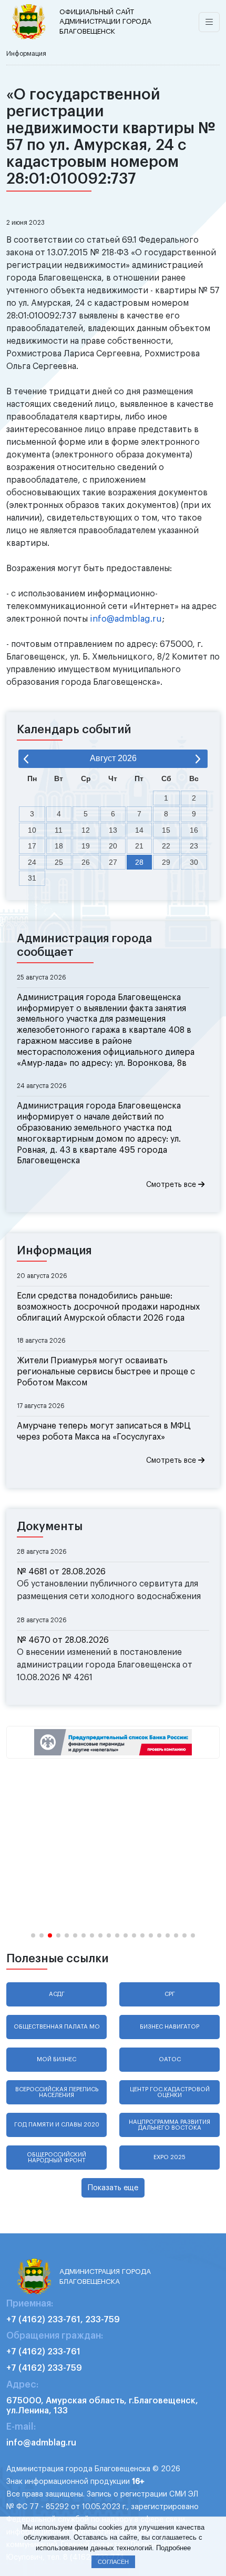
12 (86, 830)
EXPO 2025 (169, 2157)
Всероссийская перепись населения (57, 2092)
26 (86, 862)
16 (194, 830)
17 (32, 846)
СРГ (170, 1994)
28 (139, 862)
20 (113, 846)
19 (86, 846)
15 (166, 830)
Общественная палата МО (57, 2027)
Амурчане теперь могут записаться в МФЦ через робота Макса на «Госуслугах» (104, 1431)
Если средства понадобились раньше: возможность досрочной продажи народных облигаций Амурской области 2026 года (108, 1307)
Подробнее (173, 2548)
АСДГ (57, 1994)
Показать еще (113, 2188)
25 (59, 862)
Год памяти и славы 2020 (57, 2125)
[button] (33, 1935)
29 (166, 862)
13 (113, 830)
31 (32, 878)
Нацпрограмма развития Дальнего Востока (169, 2125)
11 (59, 830)
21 (139, 846)
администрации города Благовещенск (105, 22)
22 (166, 846)
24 (32, 862)
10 (32, 830)
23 (194, 846)
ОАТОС (170, 2059)
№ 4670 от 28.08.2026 (63, 1640)
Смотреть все (172, 1185)
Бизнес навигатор (169, 2027)
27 (113, 862)
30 (194, 862)
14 (139, 830)
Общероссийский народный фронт (56, 2158)
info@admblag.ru (126, 619)
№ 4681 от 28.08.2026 (61, 1572)
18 (59, 846)
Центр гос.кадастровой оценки (170, 2092)
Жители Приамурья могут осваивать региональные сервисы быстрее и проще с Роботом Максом (106, 1372)
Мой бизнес (56, 2059)
